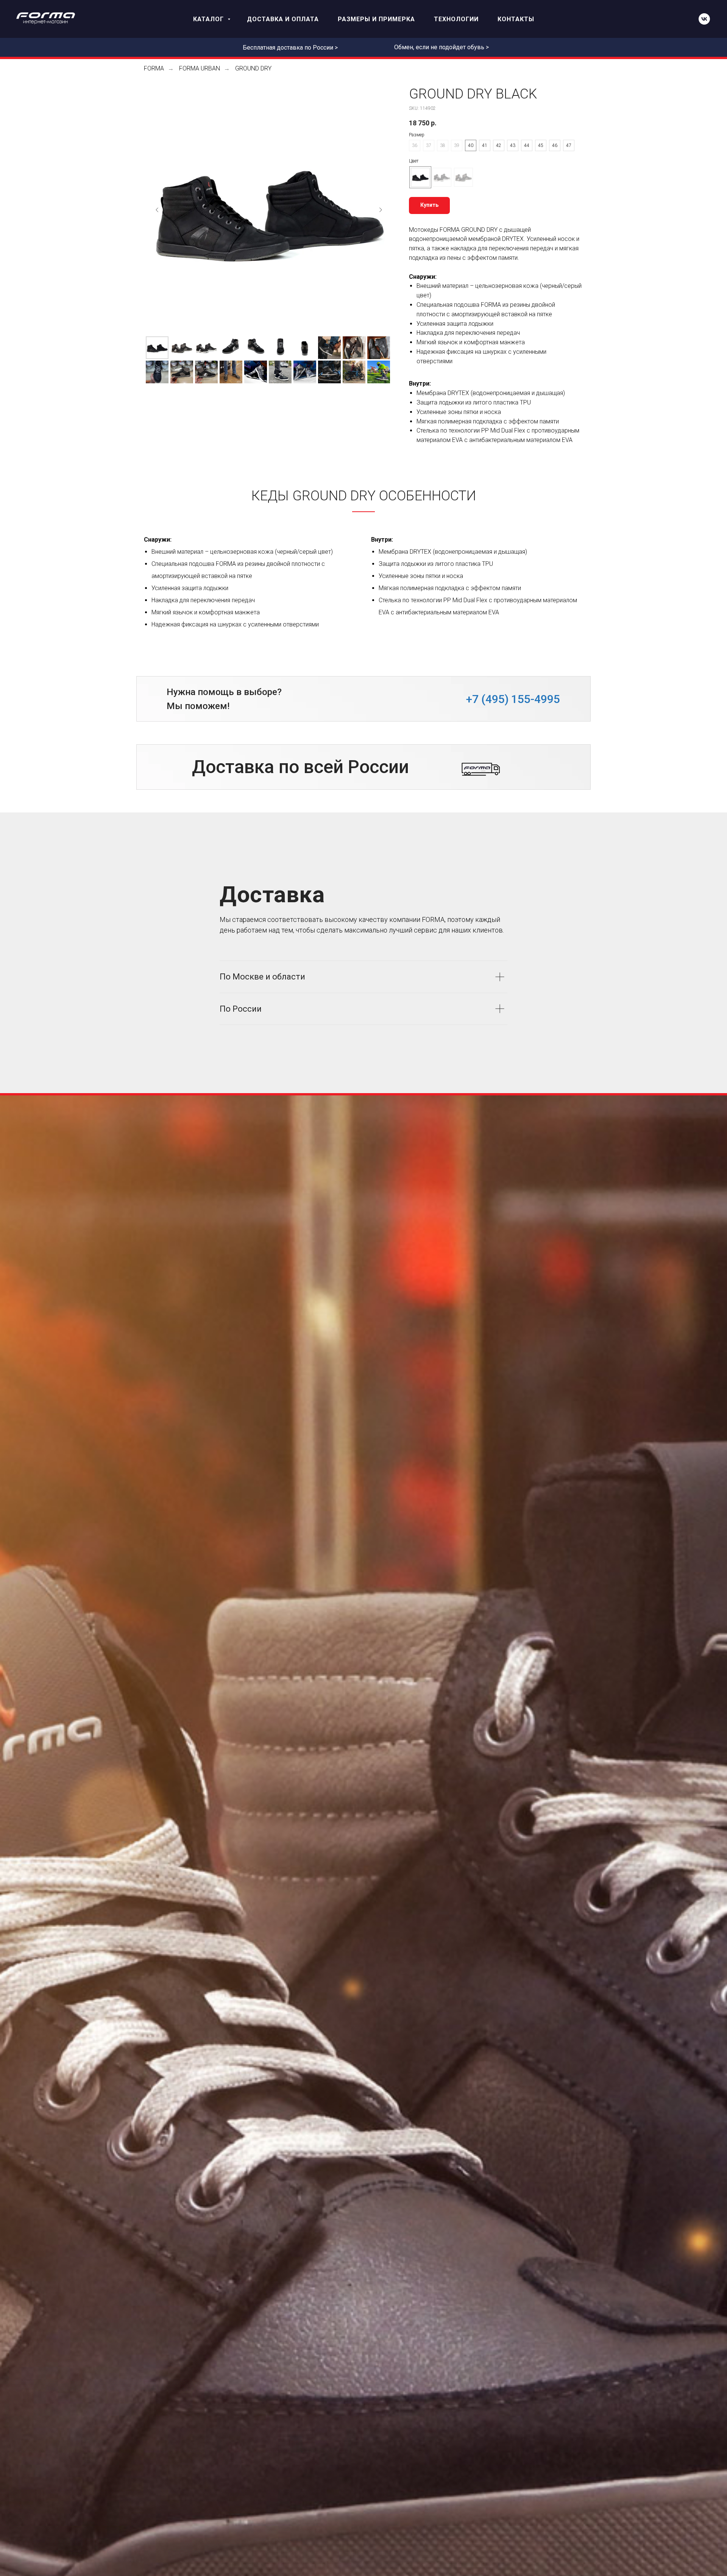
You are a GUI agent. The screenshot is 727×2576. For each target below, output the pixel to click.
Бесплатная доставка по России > (290, 48)
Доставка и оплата (283, 19)
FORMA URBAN (200, 68)
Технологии (456, 19)
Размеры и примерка (376, 19)
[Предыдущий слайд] (157, 210)
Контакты (516, 19)
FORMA (154, 68)
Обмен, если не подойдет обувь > (442, 47)
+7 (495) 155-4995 (513, 699)
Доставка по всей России (300, 767)
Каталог (209, 19)
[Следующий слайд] (381, 210)
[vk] (704, 19)
